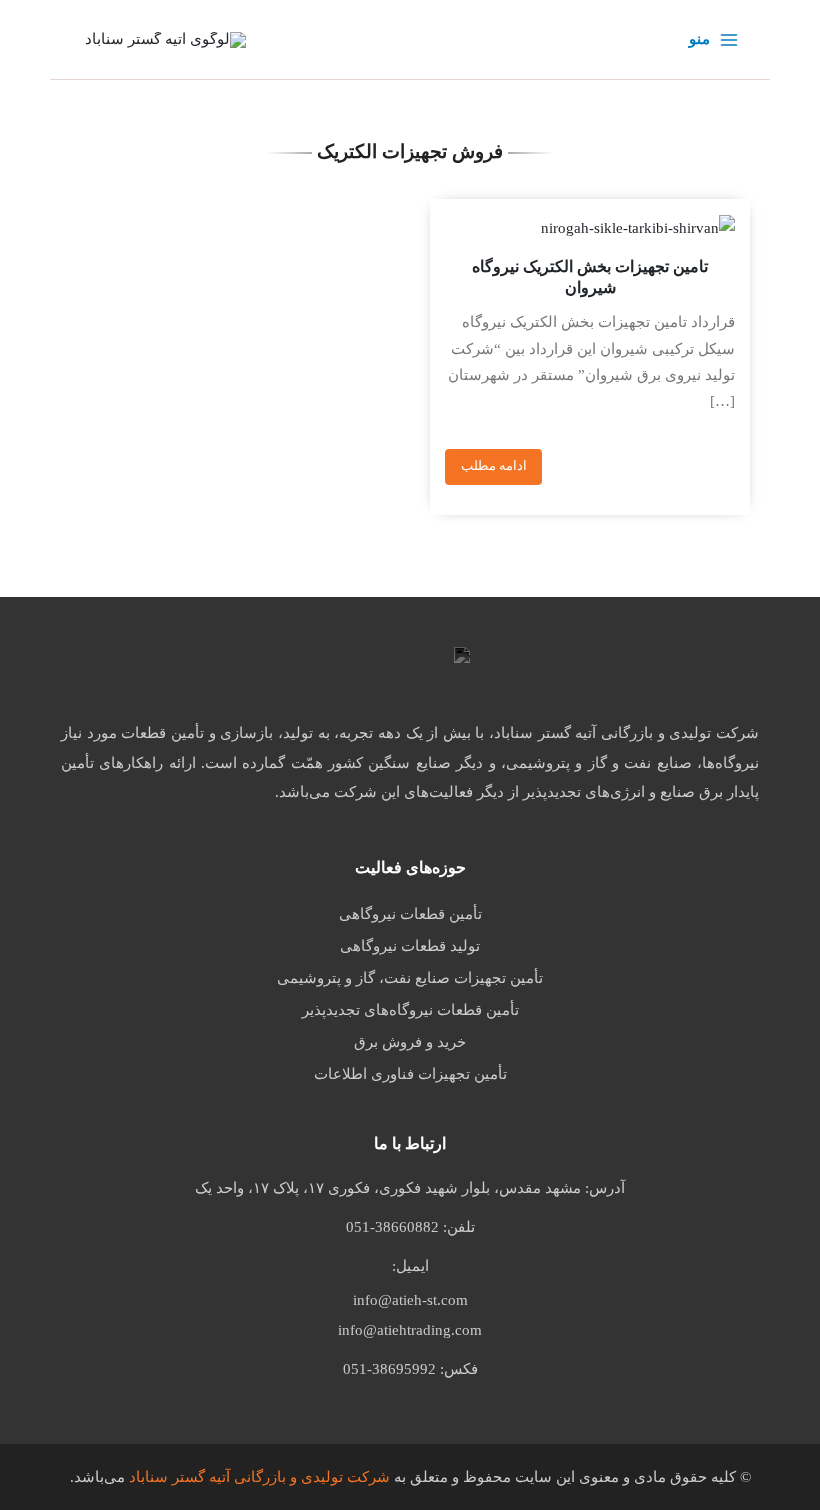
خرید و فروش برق (410, 1042)
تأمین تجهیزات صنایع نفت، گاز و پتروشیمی (410, 978)
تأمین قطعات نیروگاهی (410, 914)
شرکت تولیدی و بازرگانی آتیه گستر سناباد (259, 1477)
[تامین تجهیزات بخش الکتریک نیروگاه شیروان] (590, 228)
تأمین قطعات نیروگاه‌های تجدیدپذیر (410, 1010)
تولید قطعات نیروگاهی (410, 946)
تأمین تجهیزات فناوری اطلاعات (410, 1074)
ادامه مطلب (494, 466)
